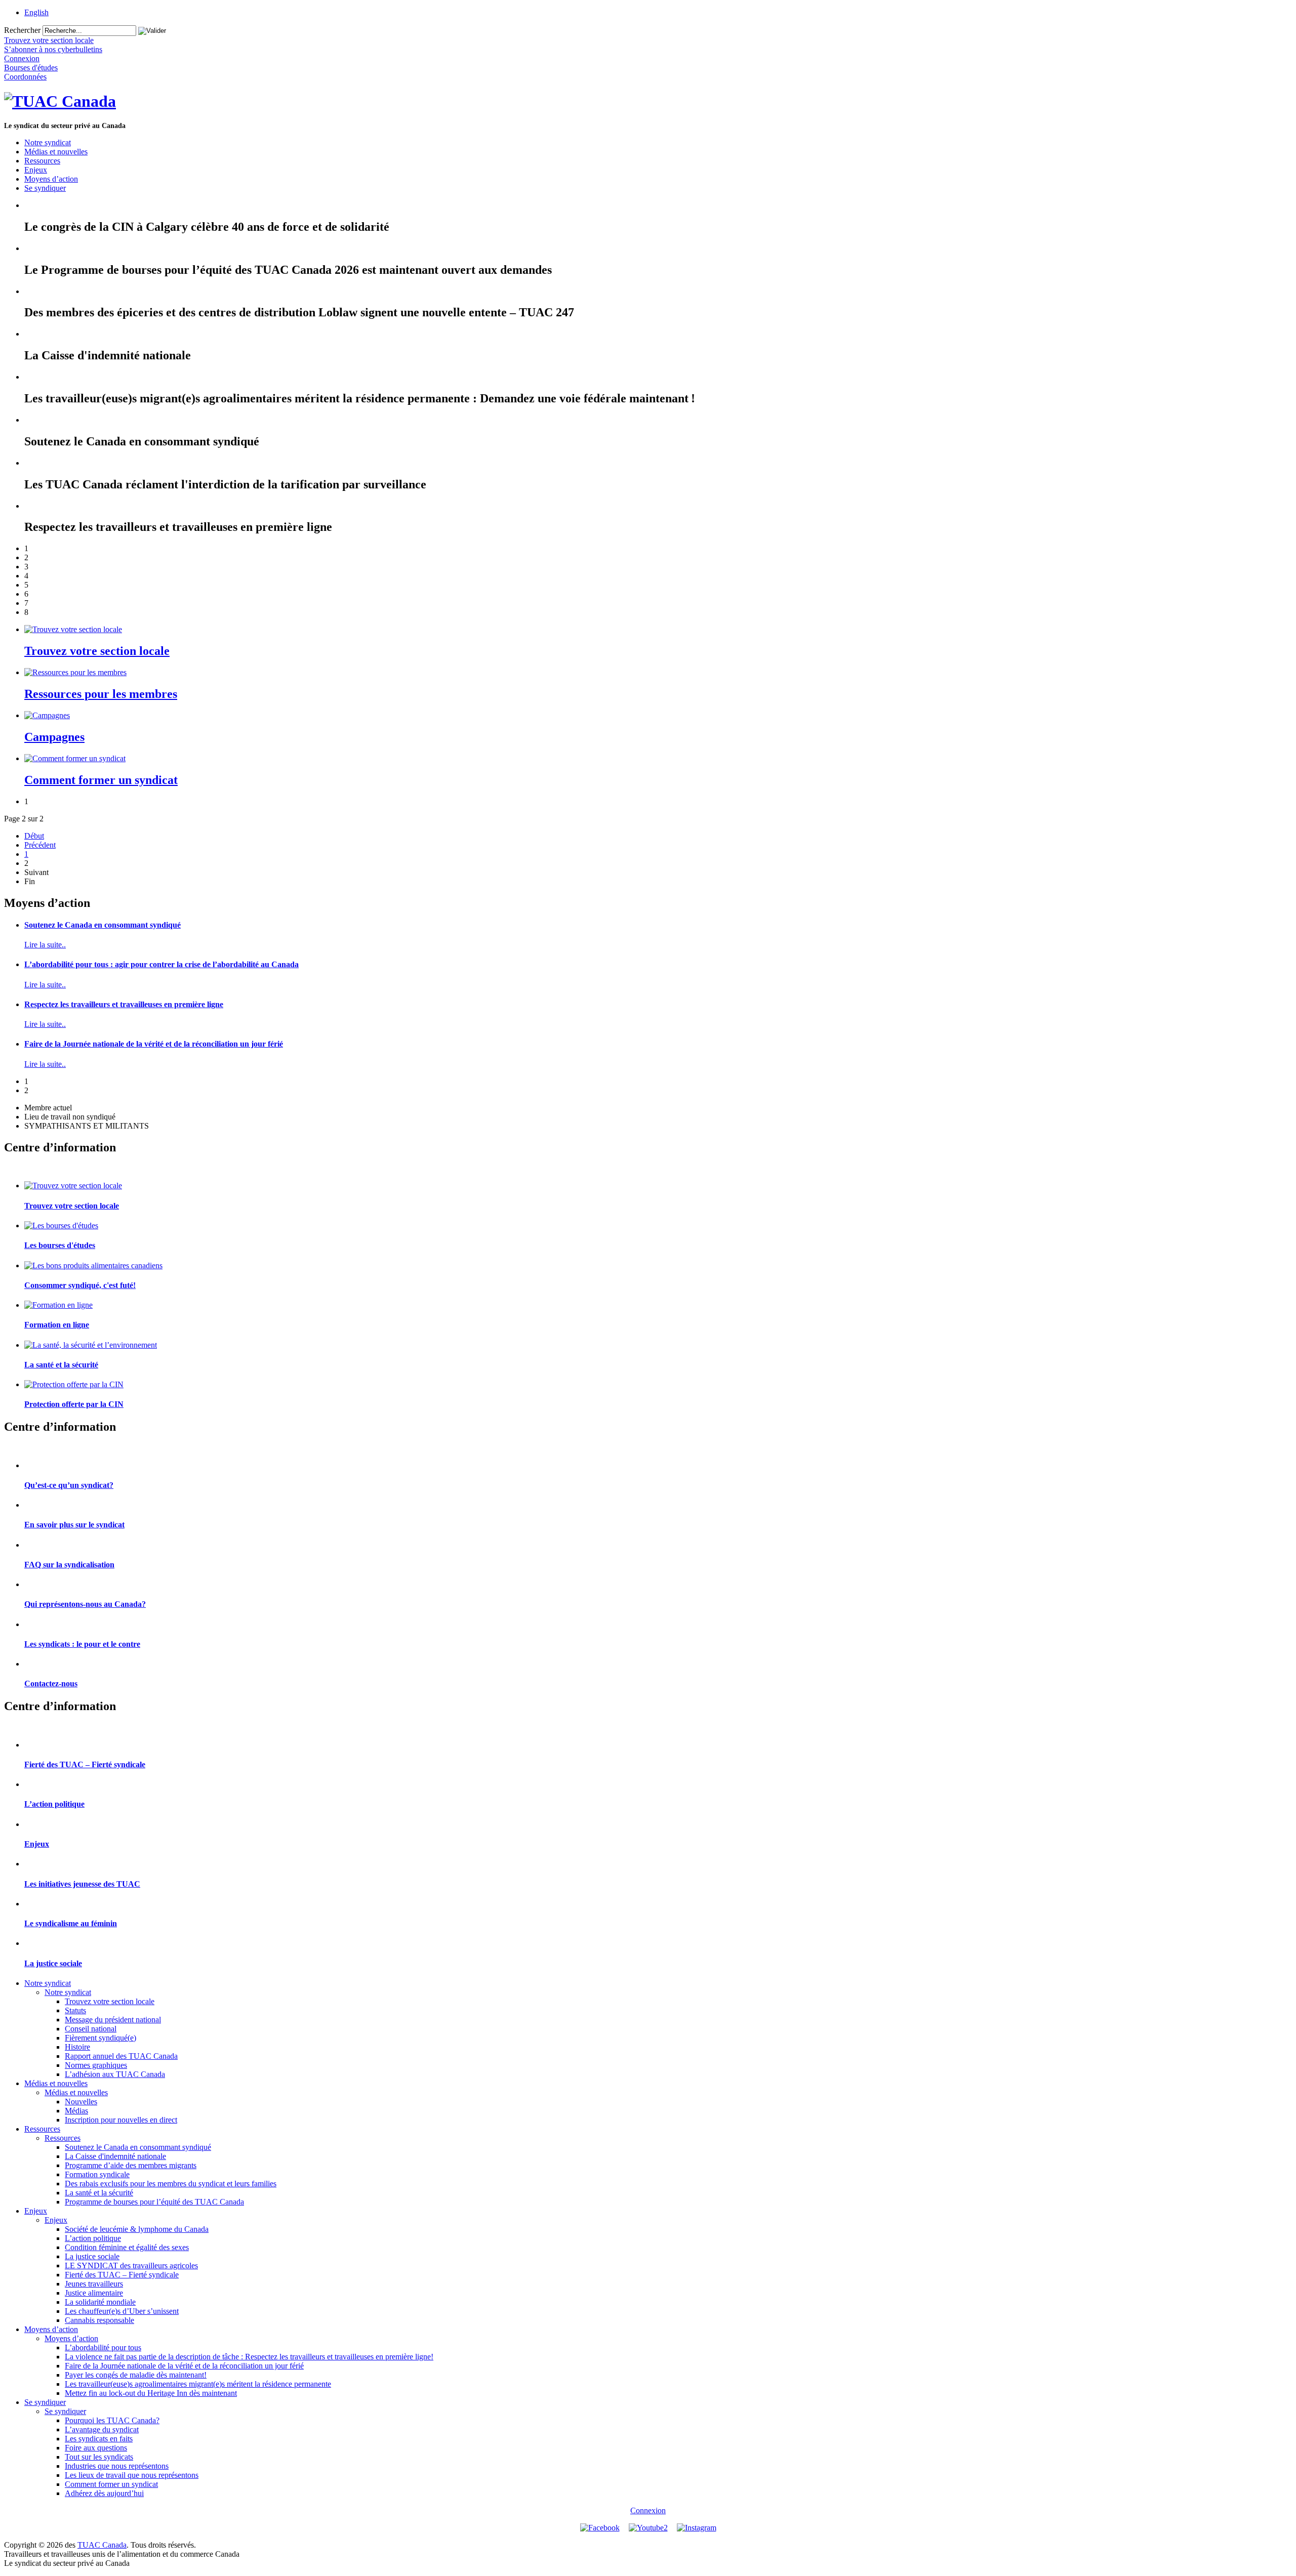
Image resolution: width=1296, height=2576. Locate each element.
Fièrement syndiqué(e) (100, 2038)
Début (34, 836)
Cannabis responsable (99, 2320)
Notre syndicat (48, 142)
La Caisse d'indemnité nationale (115, 2156)
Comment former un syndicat (101, 780)
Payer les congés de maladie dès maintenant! (136, 2375)
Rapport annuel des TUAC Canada (121, 2056)
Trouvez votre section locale (97, 651)
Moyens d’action (51, 179)
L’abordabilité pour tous (103, 2348)
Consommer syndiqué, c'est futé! (80, 1285)
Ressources (42, 161)
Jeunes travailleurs (94, 2284)
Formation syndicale (97, 2174)
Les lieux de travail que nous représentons (132, 2475)
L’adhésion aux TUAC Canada (115, 2074)
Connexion (648, 2510)
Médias (76, 2111)
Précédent (40, 845)
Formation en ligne (57, 1325)
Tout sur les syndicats (99, 2457)
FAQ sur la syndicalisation (69, 1565)
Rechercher (22, 30)
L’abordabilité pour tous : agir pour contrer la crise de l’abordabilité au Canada (161, 964)
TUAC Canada (102, 2545)
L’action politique (54, 1804)
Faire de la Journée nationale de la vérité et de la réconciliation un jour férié (154, 1044)
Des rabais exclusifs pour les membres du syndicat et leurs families (171, 2184)
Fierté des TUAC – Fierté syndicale (85, 1764)
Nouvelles (81, 2102)
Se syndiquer (45, 188)
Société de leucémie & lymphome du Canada (137, 2229)
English (36, 12)
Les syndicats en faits (99, 2439)
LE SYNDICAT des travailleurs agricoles (131, 2266)
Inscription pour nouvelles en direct (121, 2120)
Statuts (75, 2010)
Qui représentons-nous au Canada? (85, 1604)
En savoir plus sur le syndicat (74, 1525)
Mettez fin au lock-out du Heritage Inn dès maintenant (151, 2393)
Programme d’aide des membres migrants (131, 2165)
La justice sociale (53, 1963)
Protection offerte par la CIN (74, 1404)
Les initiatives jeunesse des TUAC (82, 1884)
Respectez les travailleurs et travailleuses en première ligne (124, 1004)
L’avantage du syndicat (102, 2429)
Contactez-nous (51, 1684)
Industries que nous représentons (117, 2466)
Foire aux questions (96, 2448)
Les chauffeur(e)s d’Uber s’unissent (122, 2311)
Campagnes (54, 737)
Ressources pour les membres (101, 694)
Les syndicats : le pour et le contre (82, 1644)
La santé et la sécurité (61, 1365)
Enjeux (36, 170)
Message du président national (113, 2020)
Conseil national (91, 2029)
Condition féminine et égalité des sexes (127, 2247)
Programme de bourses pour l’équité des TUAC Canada (154, 2202)
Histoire (77, 2047)
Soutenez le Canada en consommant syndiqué (103, 925)
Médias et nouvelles (56, 152)
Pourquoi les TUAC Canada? (112, 2420)
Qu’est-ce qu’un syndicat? (69, 1485)
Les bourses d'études (60, 1245)
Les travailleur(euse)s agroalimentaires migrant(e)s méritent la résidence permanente (198, 2384)
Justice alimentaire (94, 2293)
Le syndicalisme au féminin (71, 1923)
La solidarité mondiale (100, 2302)
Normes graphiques (96, 2065)
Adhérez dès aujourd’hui (104, 2493)
